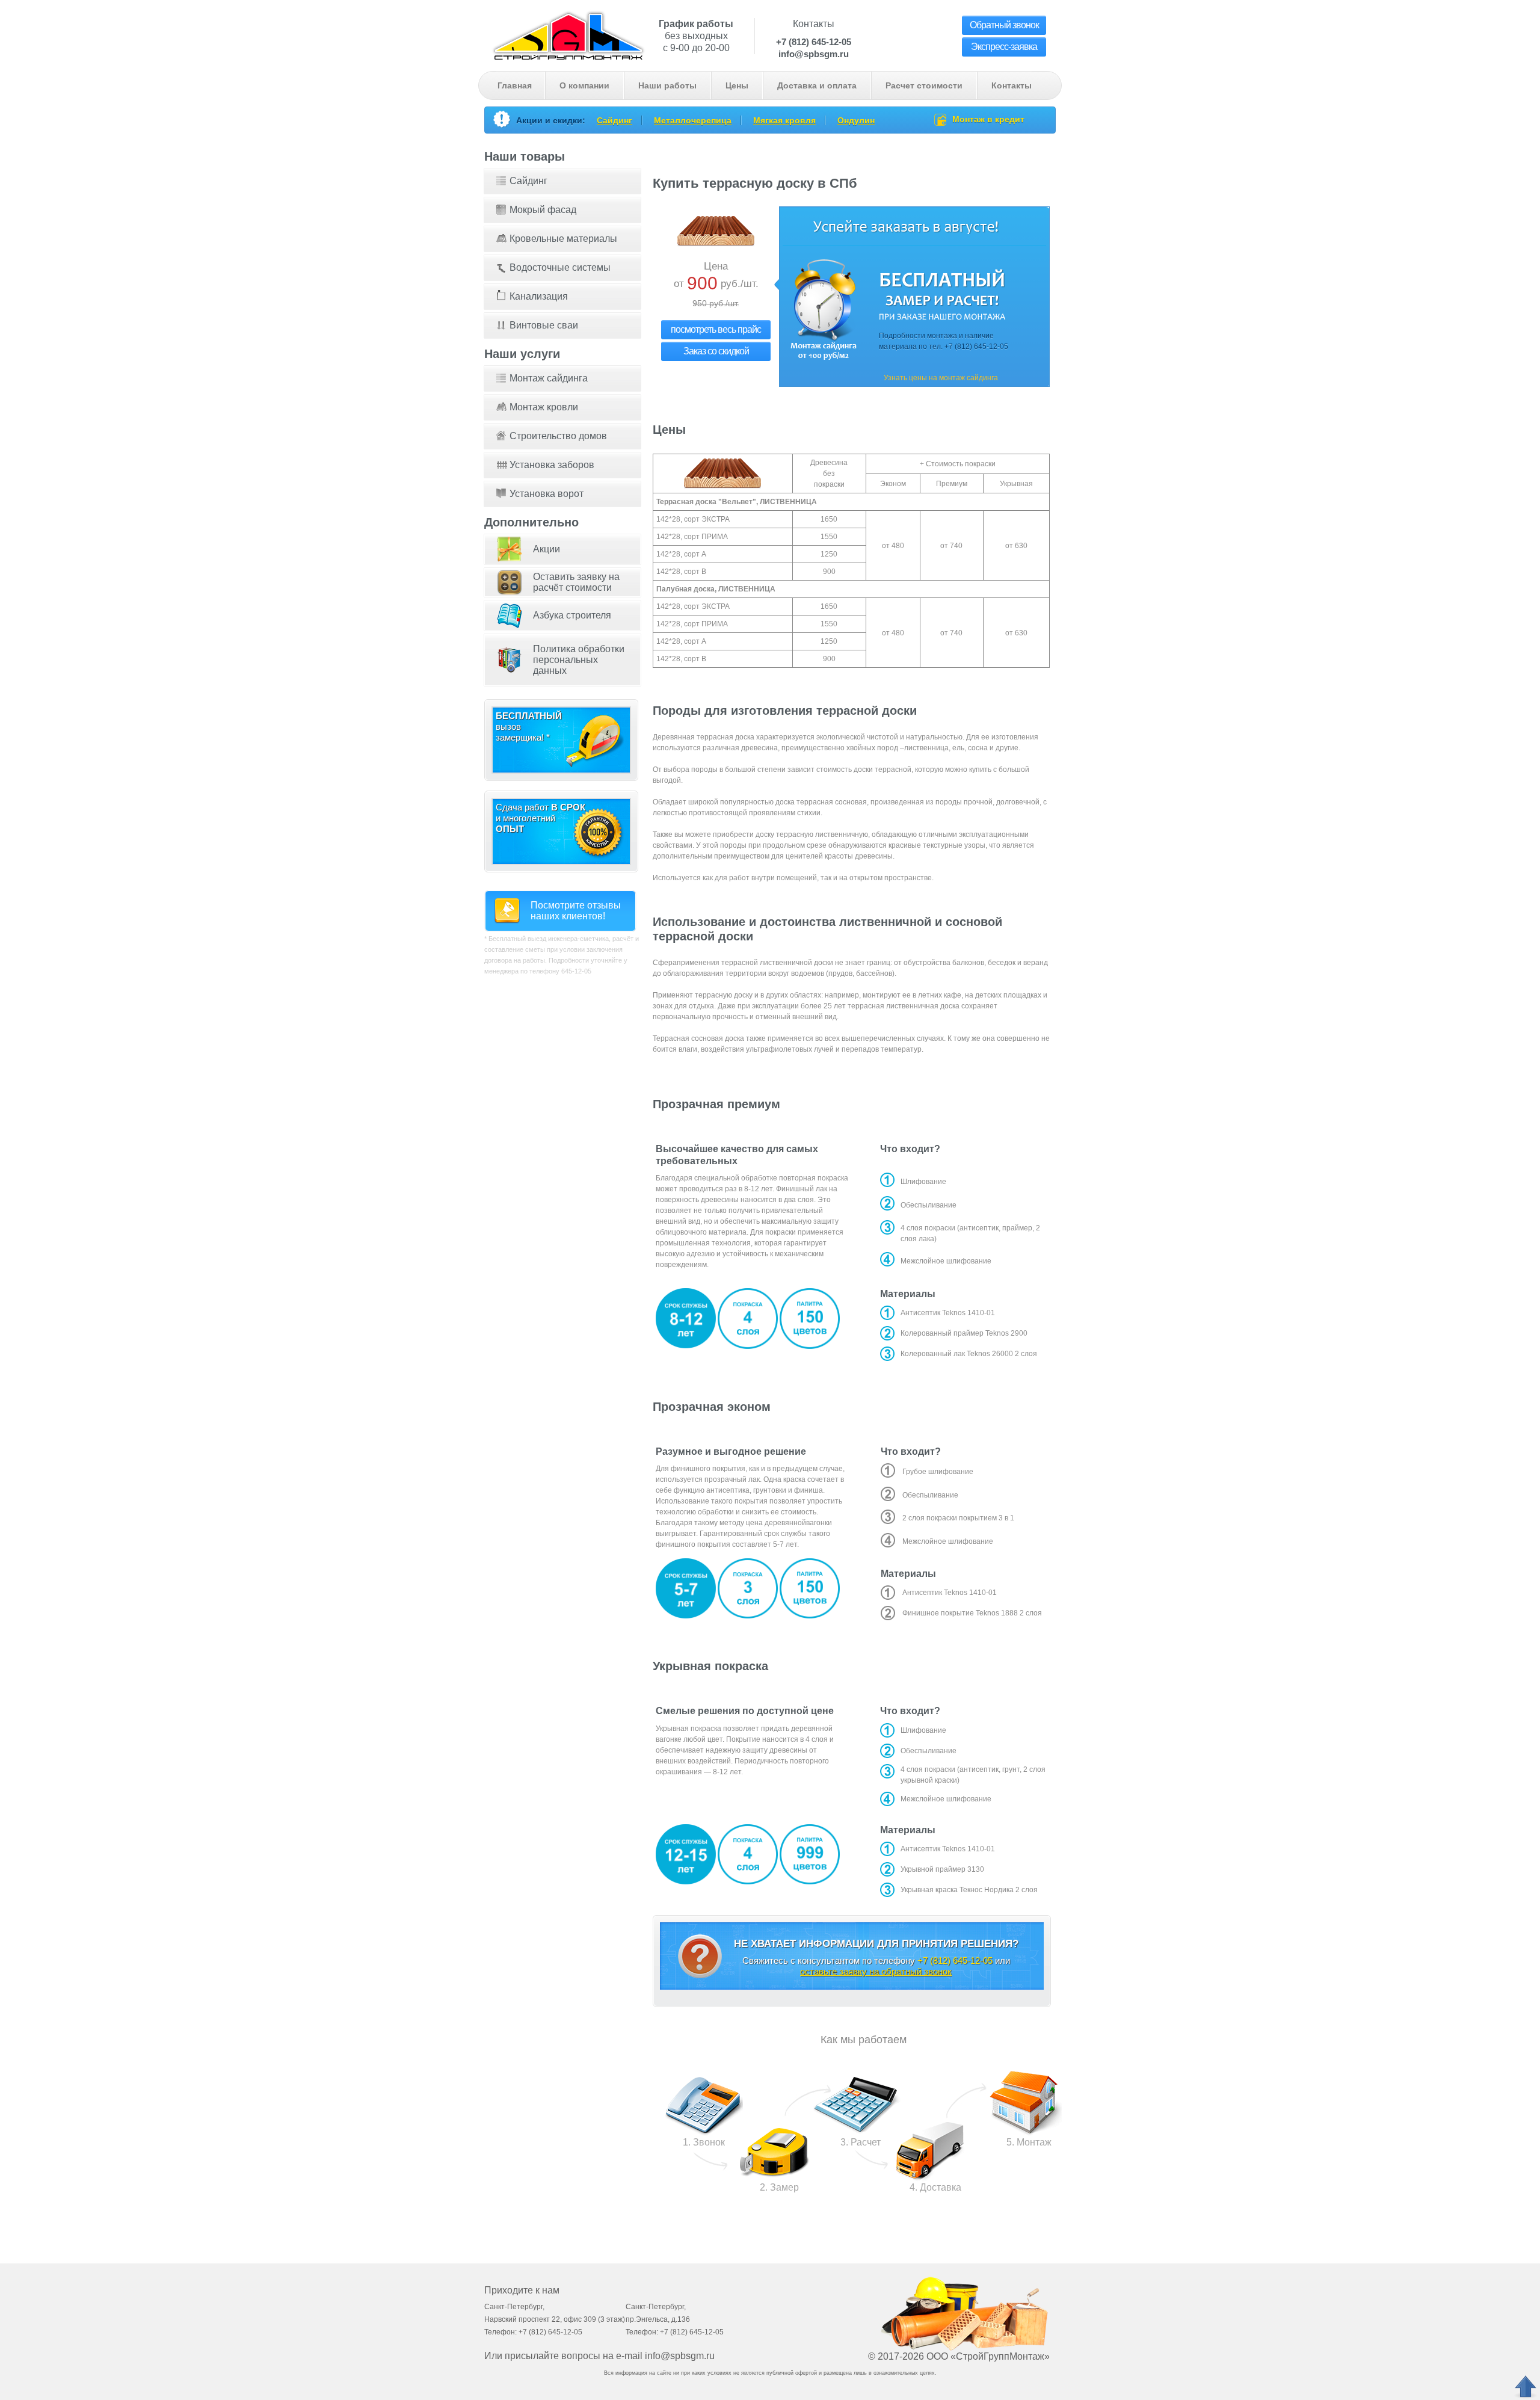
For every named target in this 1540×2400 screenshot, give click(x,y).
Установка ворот (547, 494)
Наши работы (667, 85)
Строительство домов (558, 436)
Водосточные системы (560, 267)
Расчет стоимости (924, 85)
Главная (515, 85)
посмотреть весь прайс (716, 329)
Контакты (1012, 85)
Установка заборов (552, 465)
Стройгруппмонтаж (568, 34)
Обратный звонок (1004, 25)
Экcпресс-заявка (1004, 47)
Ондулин (856, 120)
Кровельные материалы (563, 239)
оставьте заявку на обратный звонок (876, 1971)
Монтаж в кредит (988, 119)
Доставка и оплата (817, 85)
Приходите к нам (522, 2290)
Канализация (539, 296)
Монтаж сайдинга (549, 378)
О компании (584, 85)
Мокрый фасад (543, 210)
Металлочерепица (693, 120)
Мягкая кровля (784, 120)
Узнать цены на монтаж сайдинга (941, 378)
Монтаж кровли (544, 407)
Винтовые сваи (544, 325)
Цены (737, 85)
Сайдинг (614, 120)
